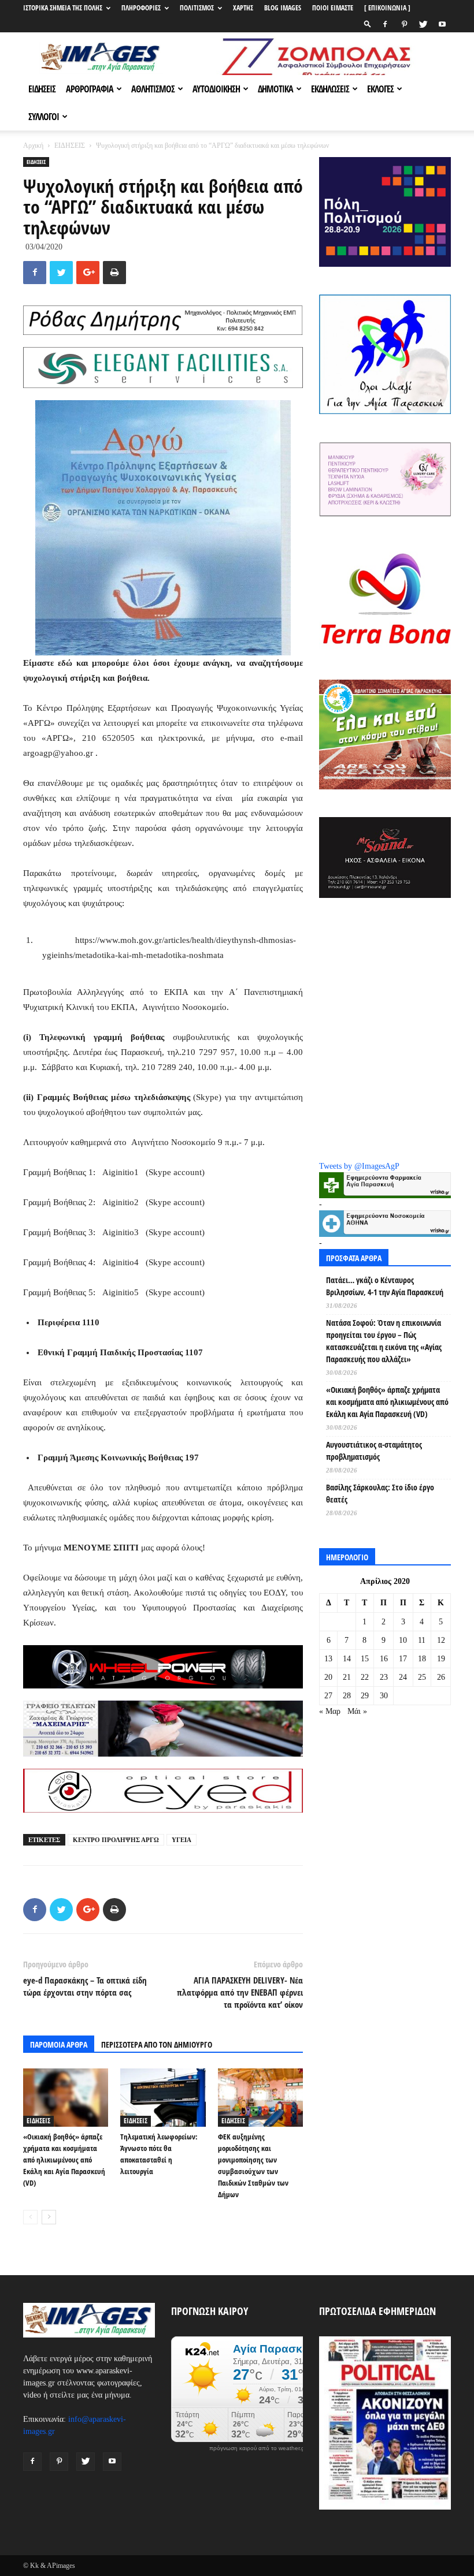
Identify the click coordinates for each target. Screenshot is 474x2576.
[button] (368, 24)
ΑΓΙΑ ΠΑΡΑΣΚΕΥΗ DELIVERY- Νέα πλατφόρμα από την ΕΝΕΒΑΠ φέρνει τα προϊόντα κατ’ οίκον (240, 1992)
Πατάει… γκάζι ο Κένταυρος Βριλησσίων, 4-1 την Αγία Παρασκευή (385, 1286)
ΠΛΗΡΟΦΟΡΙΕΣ (141, 8)
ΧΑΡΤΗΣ (243, 8)
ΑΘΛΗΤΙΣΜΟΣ (153, 89)
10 (403, 1640)
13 (328, 1659)
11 (422, 1640)
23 (384, 1677)
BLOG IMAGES (283, 8)
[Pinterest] (404, 24)
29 (365, 1696)
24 (403, 1677)
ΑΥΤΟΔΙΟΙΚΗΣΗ (216, 89)
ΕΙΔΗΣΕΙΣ (42, 89)
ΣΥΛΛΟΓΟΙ (44, 117)
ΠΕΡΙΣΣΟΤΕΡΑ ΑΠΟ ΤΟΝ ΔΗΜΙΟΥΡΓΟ (157, 2044)
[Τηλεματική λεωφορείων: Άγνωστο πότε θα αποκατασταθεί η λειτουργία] (163, 2098)
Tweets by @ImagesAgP (359, 1166)
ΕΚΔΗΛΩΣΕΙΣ (330, 89)
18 (422, 1659)
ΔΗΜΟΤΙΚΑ (275, 89)
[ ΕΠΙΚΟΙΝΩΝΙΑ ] (387, 8)
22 (365, 1677)
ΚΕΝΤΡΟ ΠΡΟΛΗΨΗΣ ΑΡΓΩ (116, 1840)
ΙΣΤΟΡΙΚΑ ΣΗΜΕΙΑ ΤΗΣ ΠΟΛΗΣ (63, 8)
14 (347, 1659)
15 (365, 1659)
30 (384, 1696)
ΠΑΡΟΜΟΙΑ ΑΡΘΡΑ (59, 2044)
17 (403, 1659)
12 (441, 1640)
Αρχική (33, 146)
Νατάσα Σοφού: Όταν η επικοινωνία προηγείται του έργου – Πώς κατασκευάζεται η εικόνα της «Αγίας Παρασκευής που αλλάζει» (384, 1341)
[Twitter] (423, 24)
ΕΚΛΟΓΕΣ (380, 89)
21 (347, 1677)
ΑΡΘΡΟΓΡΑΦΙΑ (90, 89)
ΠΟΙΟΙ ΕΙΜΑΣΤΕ (333, 8)
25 (422, 1677)
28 (347, 1696)
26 (441, 1677)
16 (384, 1659)
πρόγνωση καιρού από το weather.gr (258, 2448)
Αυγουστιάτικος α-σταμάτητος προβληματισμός (374, 1451)
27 (328, 1696)
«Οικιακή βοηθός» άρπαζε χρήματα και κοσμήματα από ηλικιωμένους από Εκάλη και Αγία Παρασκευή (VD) (64, 2160)
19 (441, 1659)
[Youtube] (442, 24)
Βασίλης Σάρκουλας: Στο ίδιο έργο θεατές (380, 1493)
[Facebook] (385, 24)
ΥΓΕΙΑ (182, 1840)
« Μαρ (330, 1711)
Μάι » (357, 1711)
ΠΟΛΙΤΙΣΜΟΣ (197, 8)
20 (328, 1677)
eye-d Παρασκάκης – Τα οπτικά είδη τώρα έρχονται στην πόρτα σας (85, 1986)
